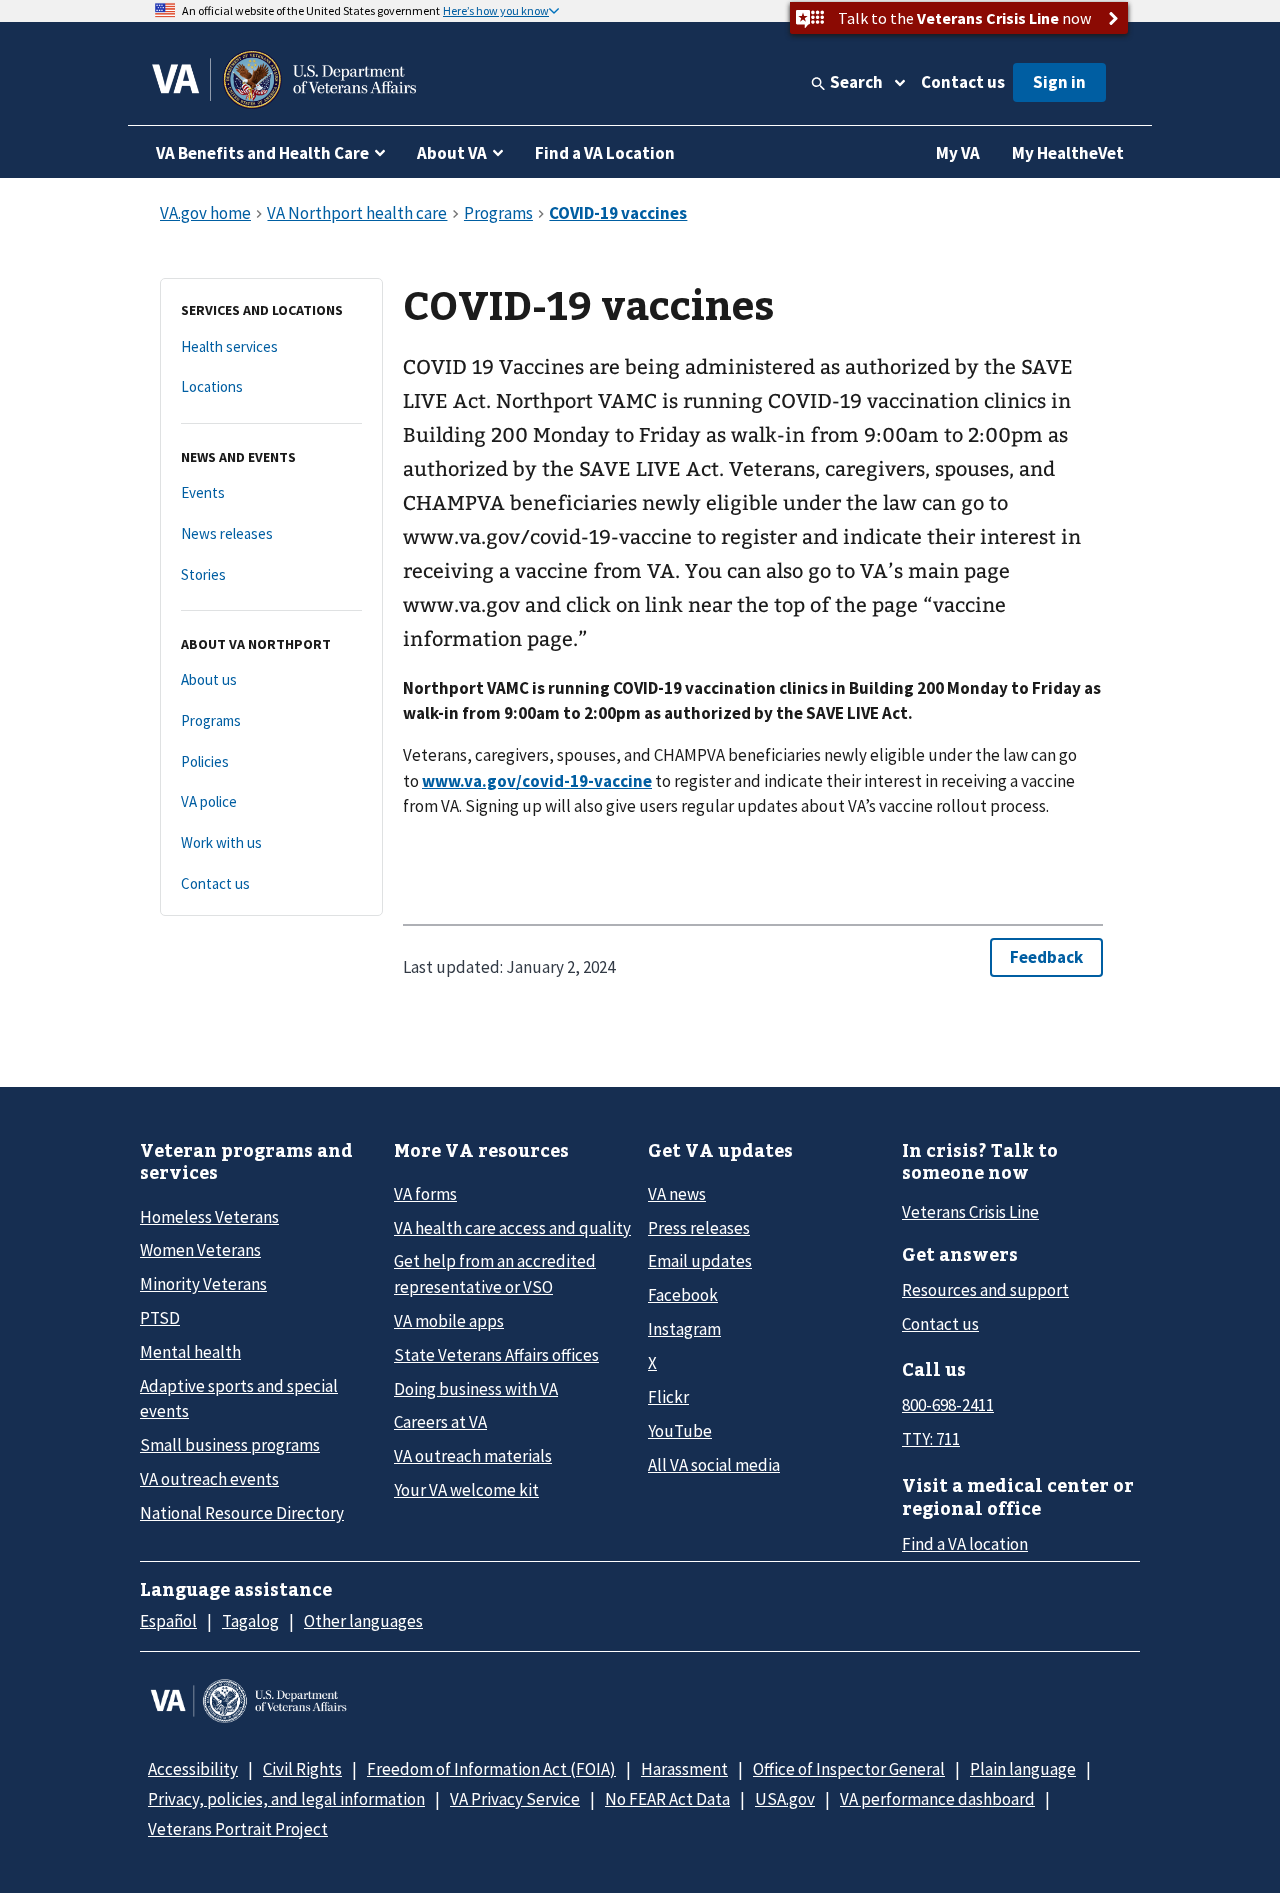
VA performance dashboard (937, 1799)
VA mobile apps (449, 1321)
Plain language (1023, 1769)
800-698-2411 (948, 1405)
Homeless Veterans (209, 1217)
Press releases (699, 1228)
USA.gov (785, 1799)
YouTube (680, 1431)
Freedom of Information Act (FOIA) (491, 1769)
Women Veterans (200, 1250)
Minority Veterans (203, 1284)
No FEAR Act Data (667, 1799)
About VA (452, 153)
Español (168, 1621)
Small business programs (230, 1445)
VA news (677, 1194)
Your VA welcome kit (466, 1490)
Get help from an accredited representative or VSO (495, 1273)
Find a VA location (965, 1544)
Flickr (668, 1397)
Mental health (190, 1352)
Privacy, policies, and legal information (286, 1799)
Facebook (683, 1295)
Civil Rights (302, 1769)
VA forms (425, 1194)
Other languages (363, 1621)
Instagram (684, 1329)
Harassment (684, 1769)
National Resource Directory (242, 1513)
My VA (958, 153)
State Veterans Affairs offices (496, 1355)
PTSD (160, 1318)
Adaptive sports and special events (239, 1398)
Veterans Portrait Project (238, 1829)
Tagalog (250, 1621)
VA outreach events (209, 1479)
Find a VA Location (605, 153)
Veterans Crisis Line (970, 1212)
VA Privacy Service (515, 1799)
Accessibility (193, 1769)
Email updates (700, 1261)
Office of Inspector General (849, 1769)
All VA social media (714, 1465)
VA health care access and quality (512, 1228)
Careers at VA (440, 1422)
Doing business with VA (476, 1389)
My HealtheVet (1068, 153)
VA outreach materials (473, 1456)
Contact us (963, 82)
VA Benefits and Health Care (262, 153)
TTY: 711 (931, 1439)
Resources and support (985, 1290)
